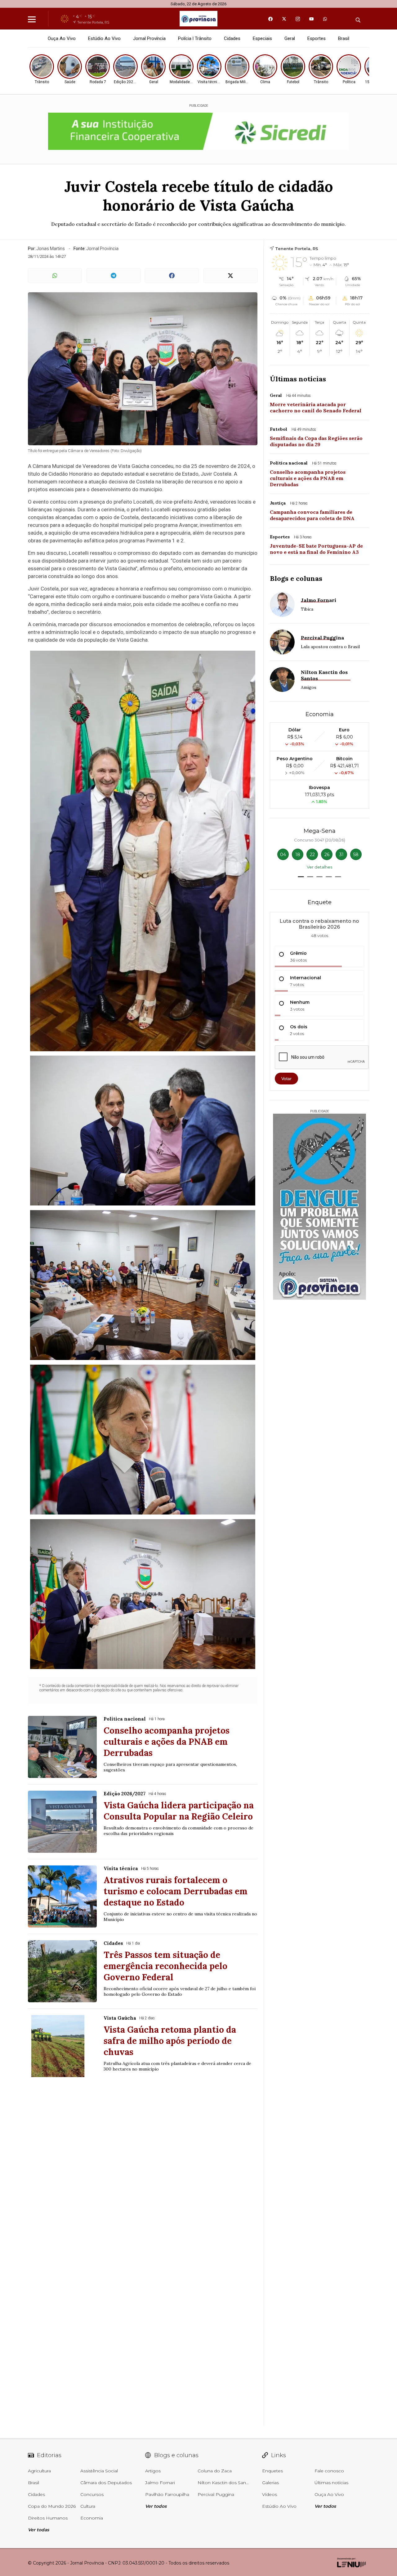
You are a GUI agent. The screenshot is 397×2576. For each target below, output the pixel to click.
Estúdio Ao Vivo (104, 38)
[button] (301, 877)
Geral (290, 38)
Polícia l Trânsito (195, 38)
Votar (286, 1079)
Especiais (262, 38)
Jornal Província (149, 38)
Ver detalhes (319, 867)
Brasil (344, 38)
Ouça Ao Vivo (62, 38)
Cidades (232, 38)
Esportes (317, 38)
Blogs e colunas (296, 578)
